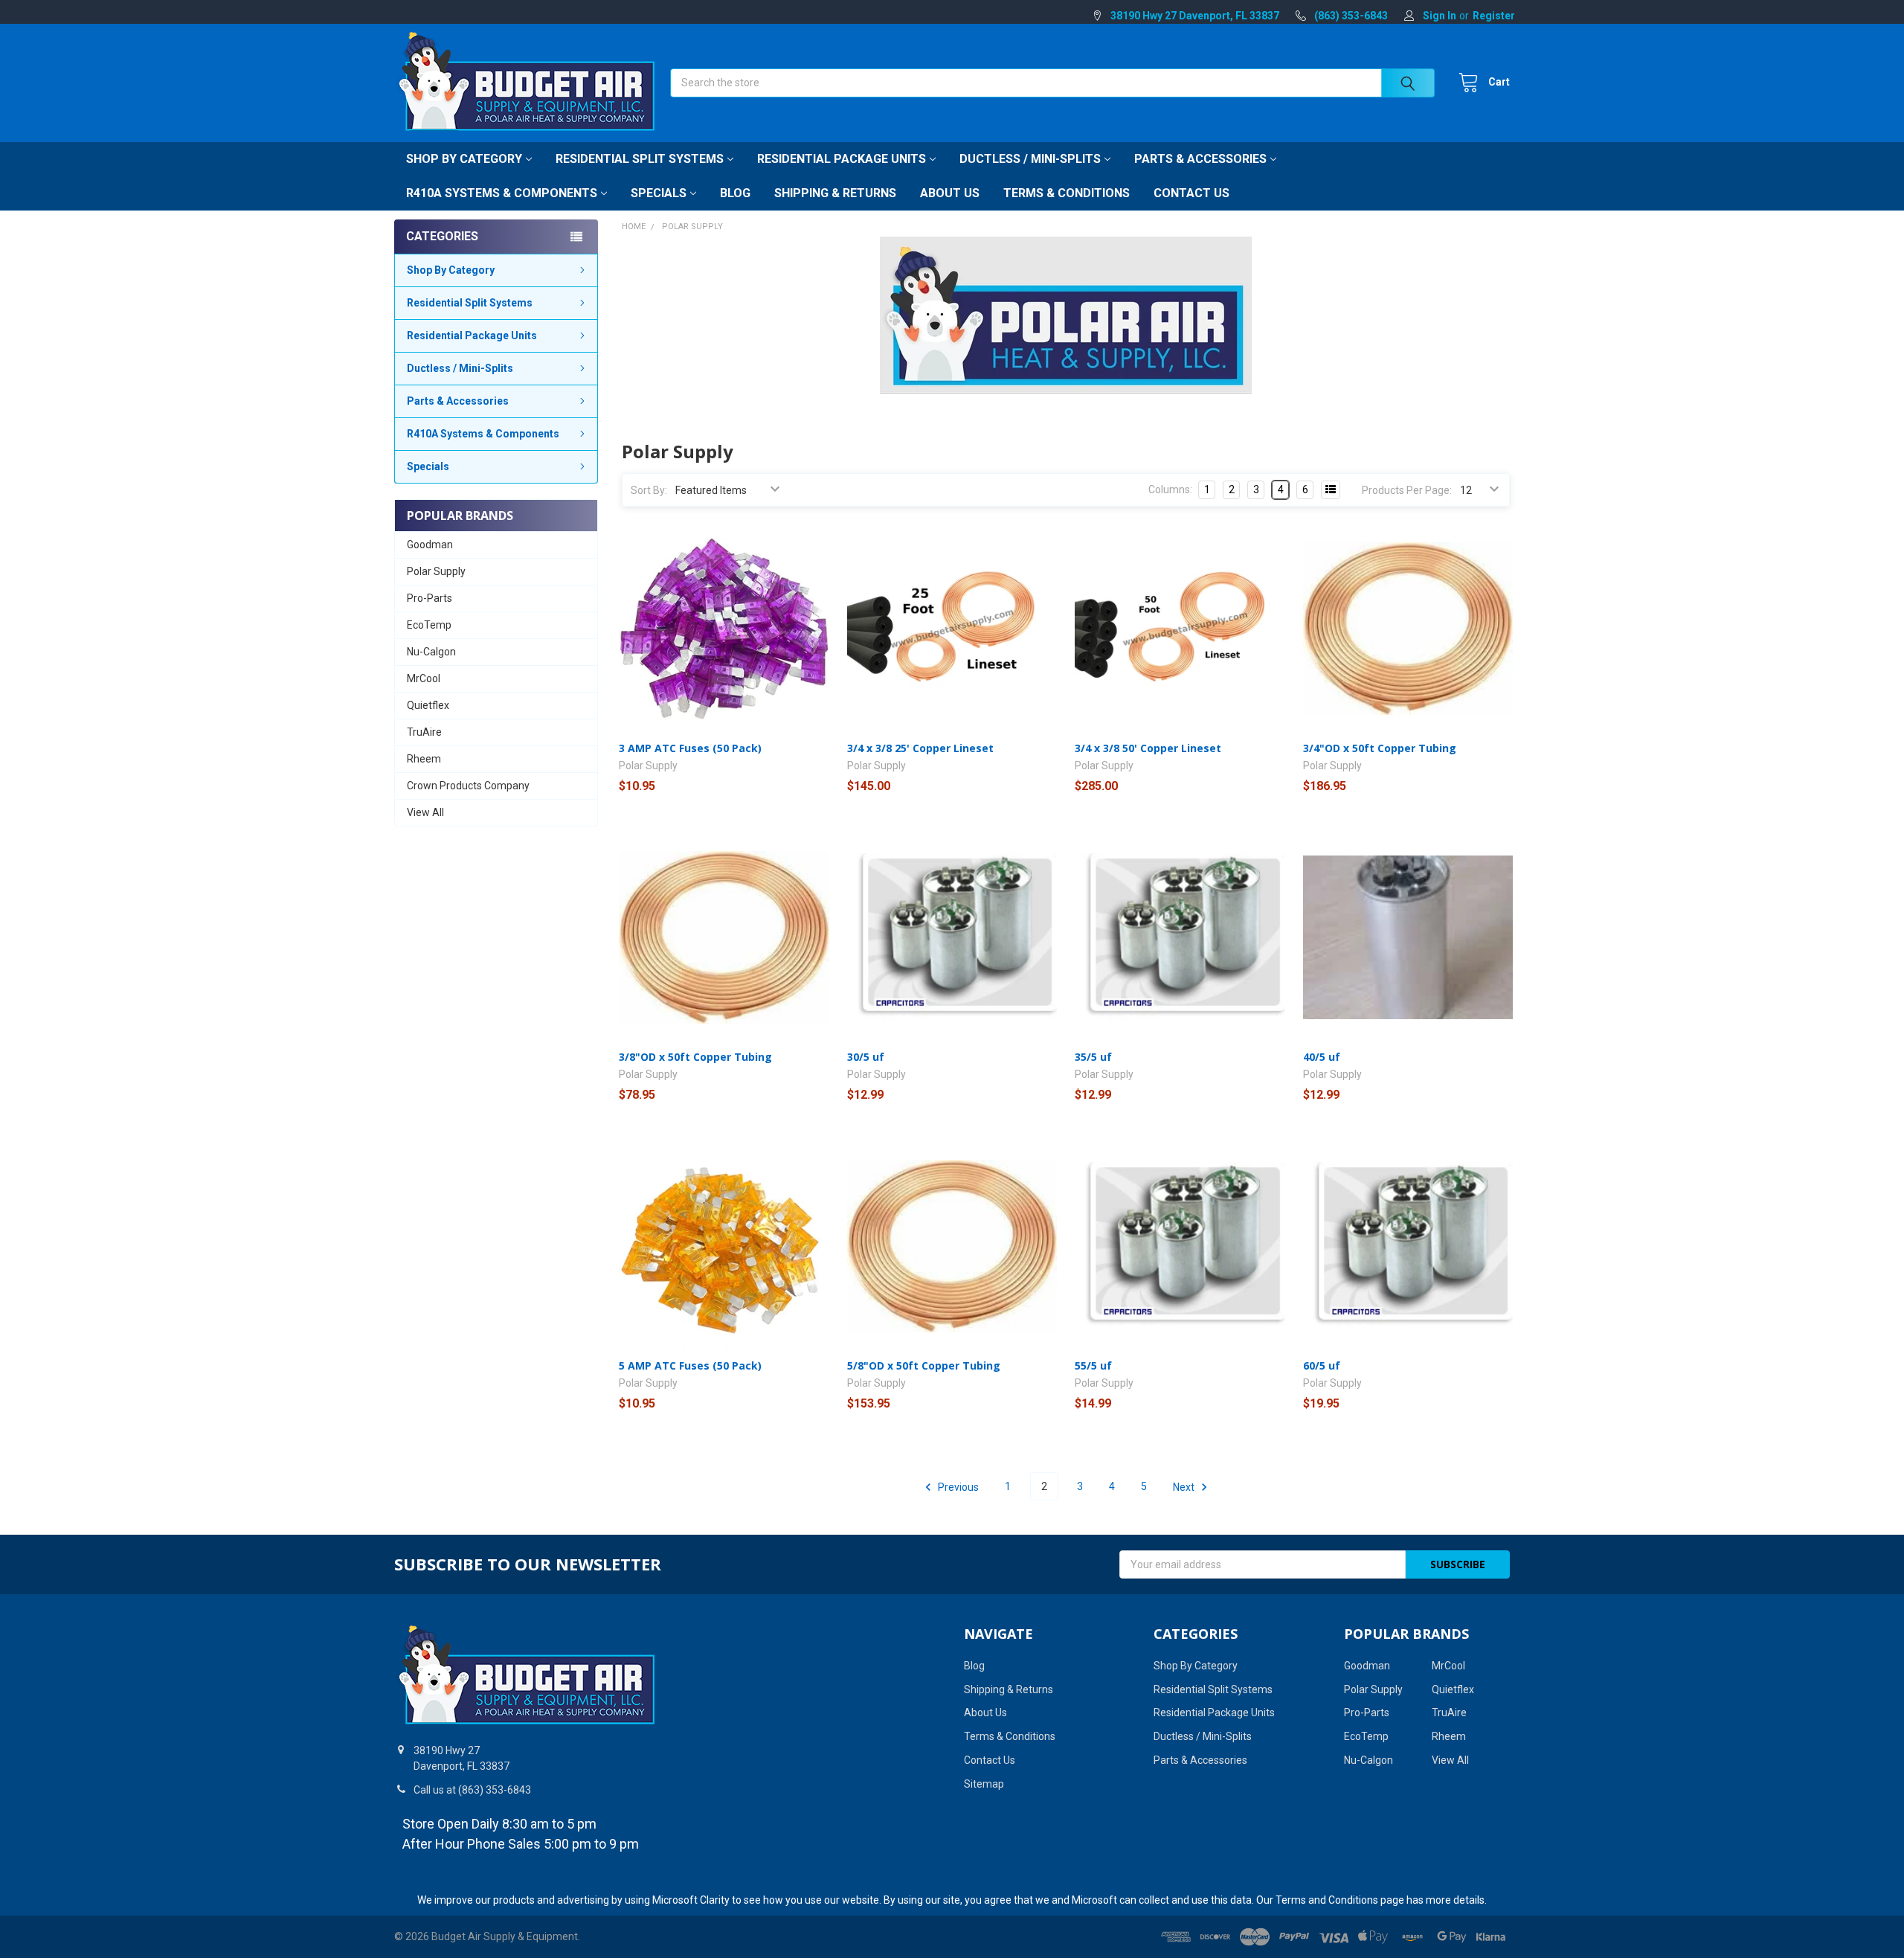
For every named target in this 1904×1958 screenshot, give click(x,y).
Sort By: (649, 490)
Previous (957, 1486)
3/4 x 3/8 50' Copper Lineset (1148, 748)
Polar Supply (436, 571)
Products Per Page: (1407, 490)
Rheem (424, 759)
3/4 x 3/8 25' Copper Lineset (920, 748)
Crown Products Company (468, 786)
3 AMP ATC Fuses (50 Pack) (690, 748)
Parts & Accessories (1200, 159)
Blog (735, 193)
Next (1185, 1486)
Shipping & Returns (835, 193)
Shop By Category (464, 159)
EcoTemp (429, 625)
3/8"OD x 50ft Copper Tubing (695, 1057)
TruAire (424, 732)
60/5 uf (1322, 1365)
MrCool (424, 678)
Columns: (1170, 490)
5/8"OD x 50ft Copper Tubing (924, 1365)
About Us (950, 193)
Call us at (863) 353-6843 (472, 1790)
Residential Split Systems (640, 159)
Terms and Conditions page (1340, 1900)
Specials (659, 193)
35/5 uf (1093, 1057)
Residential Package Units (842, 159)
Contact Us (1191, 193)
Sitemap (984, 1784)
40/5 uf (1322, 1057)
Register (1494, 16)
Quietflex (428, 705)
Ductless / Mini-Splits (1030, 159)
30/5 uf (866, 1057)
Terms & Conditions (1067, 193)
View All (425, 812)
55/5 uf (1093, 1365)
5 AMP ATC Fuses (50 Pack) (690, 1365)
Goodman (430, 545)
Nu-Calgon (431, 652)
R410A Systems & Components (502, 193)
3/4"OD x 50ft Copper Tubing (1380, 748)
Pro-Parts (430, 598)
